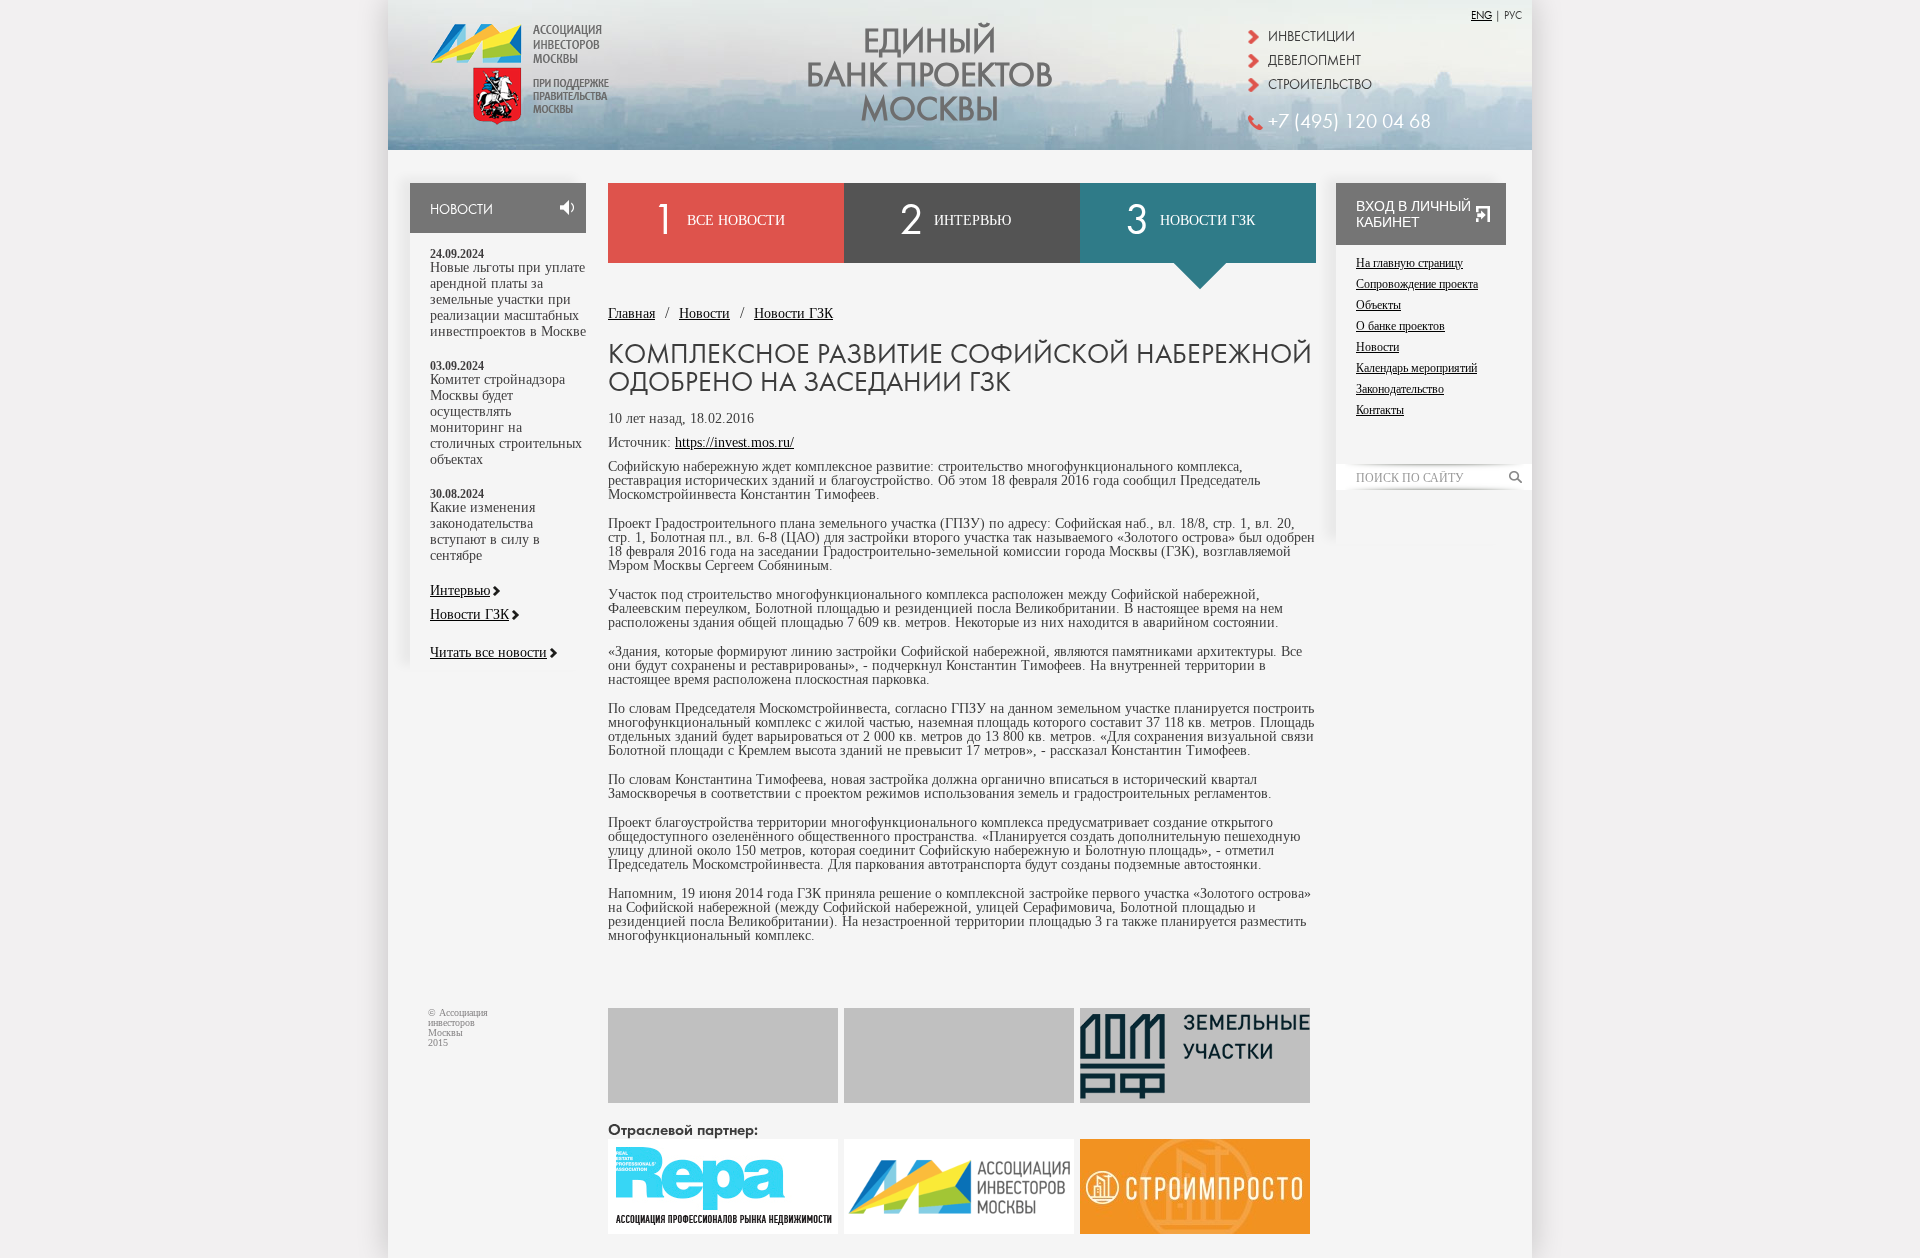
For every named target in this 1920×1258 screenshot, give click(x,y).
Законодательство (1400, 389)
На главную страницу (1409, 263)
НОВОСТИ (461, 210)
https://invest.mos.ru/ (734, 442)
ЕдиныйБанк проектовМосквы (929, 76)
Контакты (1380, 410)
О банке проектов (1400, 326)
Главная (631, 313)
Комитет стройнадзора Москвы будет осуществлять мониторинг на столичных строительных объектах (506, 419)
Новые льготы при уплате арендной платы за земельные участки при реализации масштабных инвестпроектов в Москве (508, 299)
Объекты (1378, 305)
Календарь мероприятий (1416, 368)
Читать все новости (488, 653)
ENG (1481, 15)
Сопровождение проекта (1417, 284)
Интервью (460, 591)
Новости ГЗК (469, 615)
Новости (704, 313)
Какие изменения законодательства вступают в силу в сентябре (485, 531)
